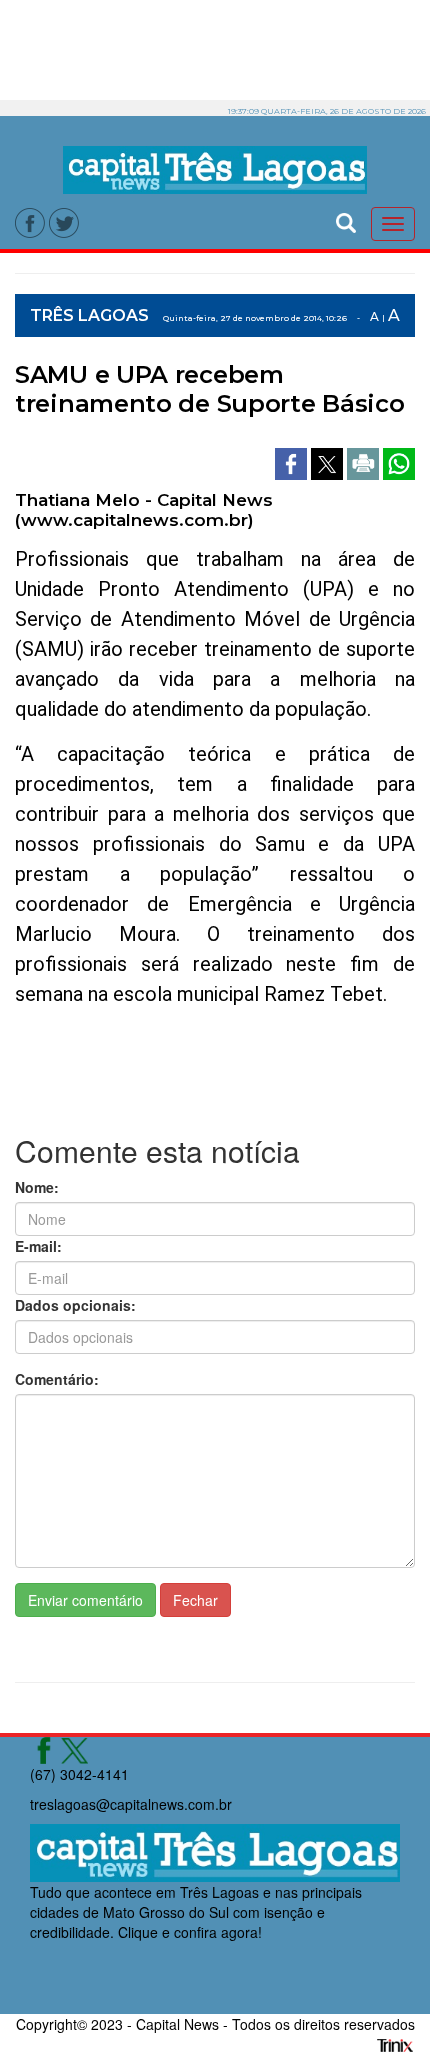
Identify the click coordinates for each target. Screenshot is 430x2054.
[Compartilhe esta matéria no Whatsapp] (399, 461)
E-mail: (38, 1246)
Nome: (37, 1187)
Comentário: (57, 1379)
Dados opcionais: (75, 1305)
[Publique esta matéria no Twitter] (329, 461)
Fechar (195, 1600)
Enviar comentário (85, 1600)
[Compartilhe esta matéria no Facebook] (293, 461)
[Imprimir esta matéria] (365, 461)
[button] (346, 220)
